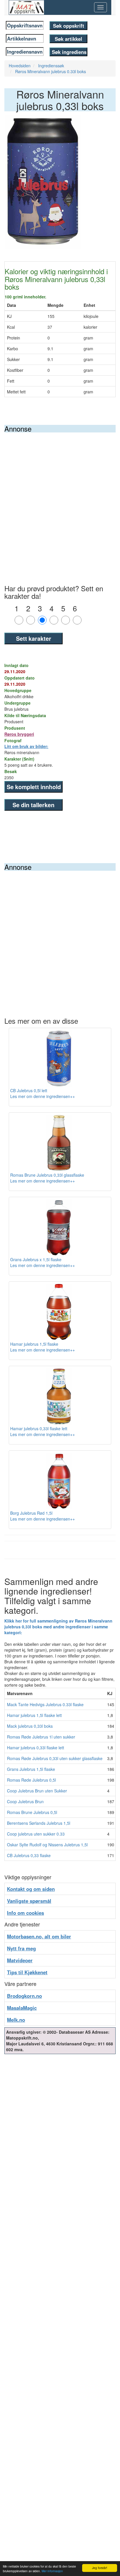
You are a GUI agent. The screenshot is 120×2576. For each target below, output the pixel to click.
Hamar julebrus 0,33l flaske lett (36, 1748)
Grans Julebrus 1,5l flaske (31, 1769)
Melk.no (16, 2020)
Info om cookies (25, 1913)
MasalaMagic (22, 2008)
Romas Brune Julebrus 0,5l (32, 1812)
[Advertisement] (60, 495)
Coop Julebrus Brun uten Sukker (37, 1791)
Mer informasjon (52, 2571)
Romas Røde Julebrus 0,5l (31, 1780)
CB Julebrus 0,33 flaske (29, 1855)
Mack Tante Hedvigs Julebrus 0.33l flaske (45, 1704)
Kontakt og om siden (31, 1889)
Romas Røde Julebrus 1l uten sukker (41, 1737)
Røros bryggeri (19, 734)
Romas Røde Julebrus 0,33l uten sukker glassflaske (55, 1758)
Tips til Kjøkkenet (27, 1972)
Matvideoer (20, 1960)
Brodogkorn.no (24, 1996)
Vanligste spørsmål (29, 1901)
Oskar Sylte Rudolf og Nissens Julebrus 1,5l (47, 1845)
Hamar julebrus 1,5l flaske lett (34, 1715)
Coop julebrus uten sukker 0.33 (36, 1834)
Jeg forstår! (100, 2568)
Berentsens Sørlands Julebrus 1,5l (39, 1823)
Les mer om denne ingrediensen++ (43, 1096)
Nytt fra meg (21, 1948)
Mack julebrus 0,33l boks (30, 1726)
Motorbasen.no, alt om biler (39, 1936)
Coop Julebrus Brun (25, 1801)
